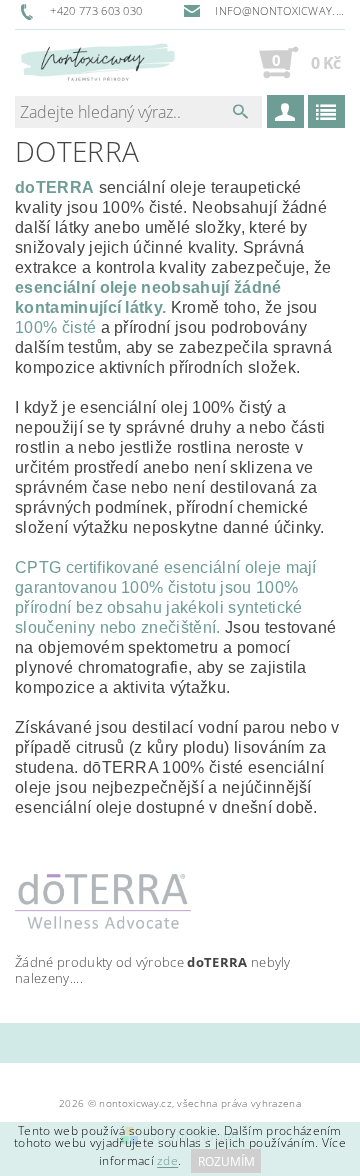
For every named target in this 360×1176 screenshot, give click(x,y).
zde (167, 1161)
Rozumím (226, 1161)
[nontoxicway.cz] (97, 62)
